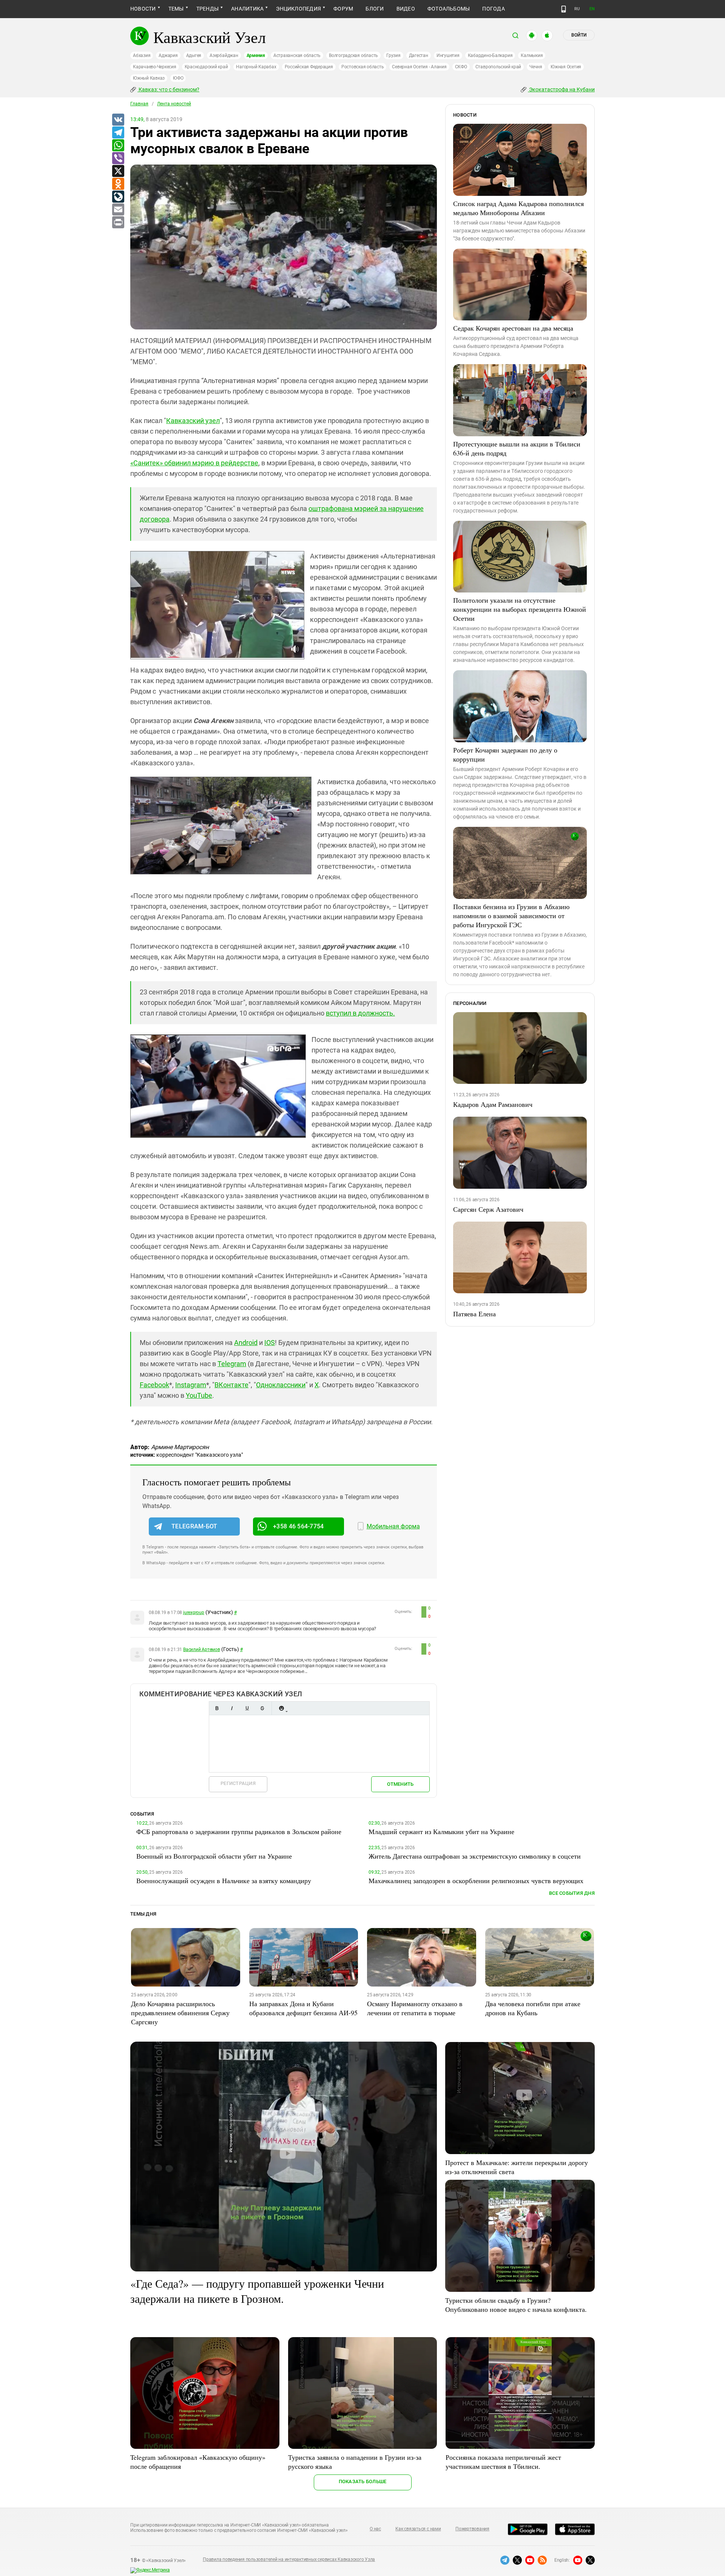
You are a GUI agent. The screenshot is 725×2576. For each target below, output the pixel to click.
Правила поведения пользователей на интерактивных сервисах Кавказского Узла (289, 2559)
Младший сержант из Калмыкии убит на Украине (441, 1831)
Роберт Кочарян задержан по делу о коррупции (505, 754)
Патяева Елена (474, 1314)
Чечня (536, 67)
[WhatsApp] (118, 146)
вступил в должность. (360, 1013)
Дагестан (419, 55)
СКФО (461, 67)
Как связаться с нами (418, 2529)
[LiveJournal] (118, 197)
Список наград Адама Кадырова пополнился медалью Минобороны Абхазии (518, 208)
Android (246, 1343)
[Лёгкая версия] (564, 9)
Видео (406, 9)
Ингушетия (448, 55)
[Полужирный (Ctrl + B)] (217, 1708)
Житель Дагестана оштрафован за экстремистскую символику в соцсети (475, 1856)
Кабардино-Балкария (490, 55)
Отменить (400, 1784)
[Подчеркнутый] (247, 1708)
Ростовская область (363, 67)
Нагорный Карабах (256, 67)
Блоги (375, 9)
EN (592, 9)
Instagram (191, 1385)
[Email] (118, 210)
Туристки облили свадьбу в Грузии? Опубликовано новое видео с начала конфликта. (516, 2305)
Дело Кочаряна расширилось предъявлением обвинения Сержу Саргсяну (180, 2013)
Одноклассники (281, 1385)
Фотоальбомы (449, 9)
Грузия (393, 55)
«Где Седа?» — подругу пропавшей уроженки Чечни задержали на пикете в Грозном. (257, 2291)
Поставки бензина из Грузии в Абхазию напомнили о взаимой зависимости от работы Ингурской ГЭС (511, 916)
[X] (118, 171)
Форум (343, 9)
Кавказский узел (193, 421)
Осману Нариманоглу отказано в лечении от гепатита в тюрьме (415, 2008)
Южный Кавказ (149, 78)
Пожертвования (472, 2529)
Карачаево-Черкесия (155, 67)
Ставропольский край (498, 67)
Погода (493, 9)
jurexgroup (194, 1613)
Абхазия (142, 55)
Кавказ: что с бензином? (168, 89)
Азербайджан (224, 55)
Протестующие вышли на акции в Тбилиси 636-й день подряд (517, 448)
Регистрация (238, 1783)
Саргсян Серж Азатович (488, 1209)
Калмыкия (532, 55)
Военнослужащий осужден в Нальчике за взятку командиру (224, 1880)
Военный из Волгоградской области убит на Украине (214, 1856)
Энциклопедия (298, 9)
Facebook (154, 1385)
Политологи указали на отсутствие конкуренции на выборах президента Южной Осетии (520, 609)
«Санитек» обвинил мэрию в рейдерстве (194, 463)
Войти (579, 35)
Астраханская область (297, 55)
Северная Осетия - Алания (419, 67)
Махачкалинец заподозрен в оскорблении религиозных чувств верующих (476, 1880)
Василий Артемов (201, 1650)
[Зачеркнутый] (262, 1708)
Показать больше (363, 2481)
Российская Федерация (309, 67)
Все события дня (572, 1893)
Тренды (207, 9)
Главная (139, 104)
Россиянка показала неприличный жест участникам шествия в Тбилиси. (503, 2462)
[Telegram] (118, 133)
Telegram (232, 1364)
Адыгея (194, 55)
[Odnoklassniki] (118, 184)
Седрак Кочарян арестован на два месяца (513, 328)
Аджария (168, 55)
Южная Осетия (566, 67)
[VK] (118, 120)
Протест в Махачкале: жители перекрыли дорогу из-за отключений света (517, 2167)
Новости (143, 9)
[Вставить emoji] (281, 1708)
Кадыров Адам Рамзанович (493, 1104)
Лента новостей (174, 104)
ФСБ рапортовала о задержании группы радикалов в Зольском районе (239, 1831)
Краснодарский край (206, 67)
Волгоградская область (353, 55)
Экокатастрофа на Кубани (561, 89)
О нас (375, 2529)
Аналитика (247, 9)
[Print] (118, 223)
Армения (256, 55)
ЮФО (178, 78)
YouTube (199, 1395)
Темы (176, 9)
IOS (270, 1343)
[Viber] (118, 158)
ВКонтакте (231, 1385)
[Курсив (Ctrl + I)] (232, 1708)
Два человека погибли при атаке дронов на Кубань (533, 2008)
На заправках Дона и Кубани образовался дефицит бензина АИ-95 (303, 2008)
